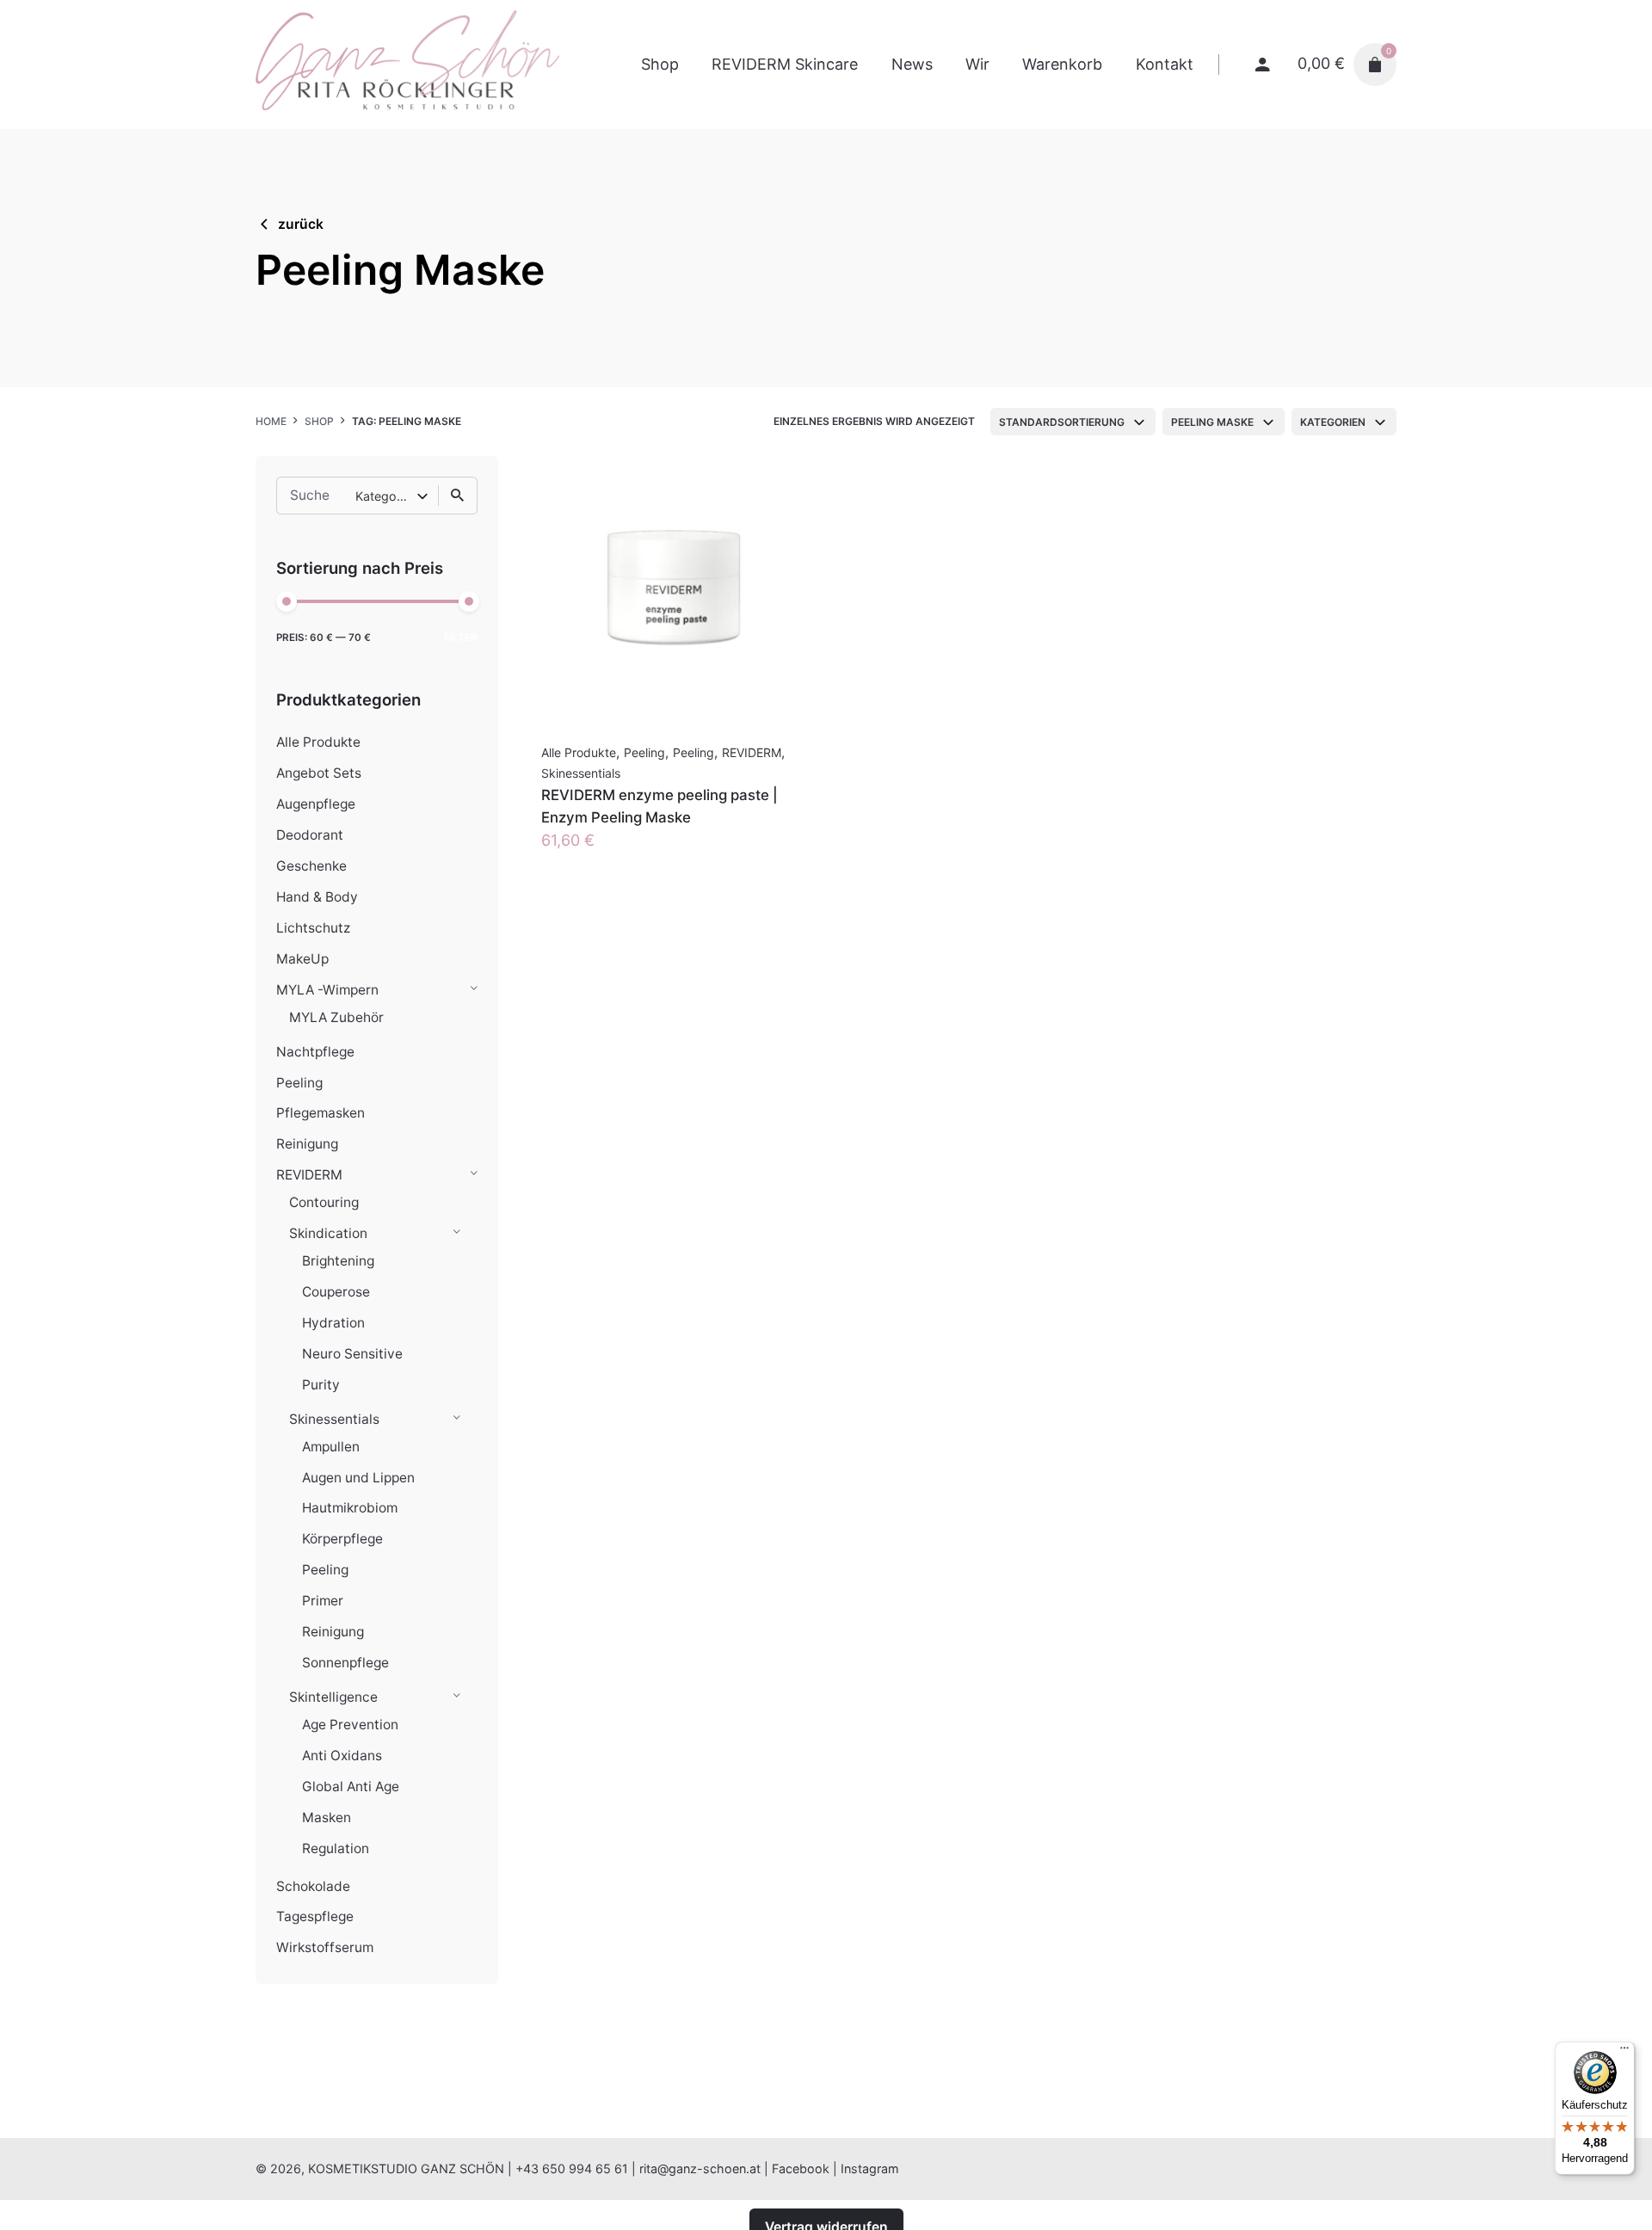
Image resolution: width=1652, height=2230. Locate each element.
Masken (327, 1817)
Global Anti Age (351, 1786)
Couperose (336, 1292)
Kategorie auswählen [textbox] (386, 496)
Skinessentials (334, 1419)
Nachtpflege (315, 1052)
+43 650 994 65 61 (572, 2168)
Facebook (801, 2168)
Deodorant (310, 835)
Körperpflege (342, 1539)
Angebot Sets (319, 773)
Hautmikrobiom (350, 1508)
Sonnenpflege (345, 1663)
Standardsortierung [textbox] (1062, 422)
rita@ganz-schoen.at (700, 2168)
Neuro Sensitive (352, 1354)
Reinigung (307, 1144)
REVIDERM (309, 1175)
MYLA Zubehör (336, 1017)
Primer (323, 1601)
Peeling (299, 1083)
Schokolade (313, 1886)
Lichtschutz (313, 928)
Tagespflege (315, 1916)
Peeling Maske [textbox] (1212, 422)
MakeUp (302, 959)
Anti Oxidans (342, 1756)
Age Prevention (350, 1725)
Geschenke (311, 866)
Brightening (338, 1261)
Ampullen (331, 1447)
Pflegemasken (321, 1113)
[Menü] (1624, 2052)
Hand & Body (317, 897)
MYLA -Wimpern (327, 990)
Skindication (328, 1233)
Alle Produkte (318, 742)
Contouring (324, 1202)
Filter (461, 638)
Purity (321, 1385)
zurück (301, 224)
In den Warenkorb (606, 857)
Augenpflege (316, 804)
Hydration (333, 1323)
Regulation (336, 1848)
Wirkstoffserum (325, 1947)
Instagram (870, 2168)
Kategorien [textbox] (1333, 422)
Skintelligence (333, 1697)
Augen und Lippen (358, 1478)
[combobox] (1073, 422)
